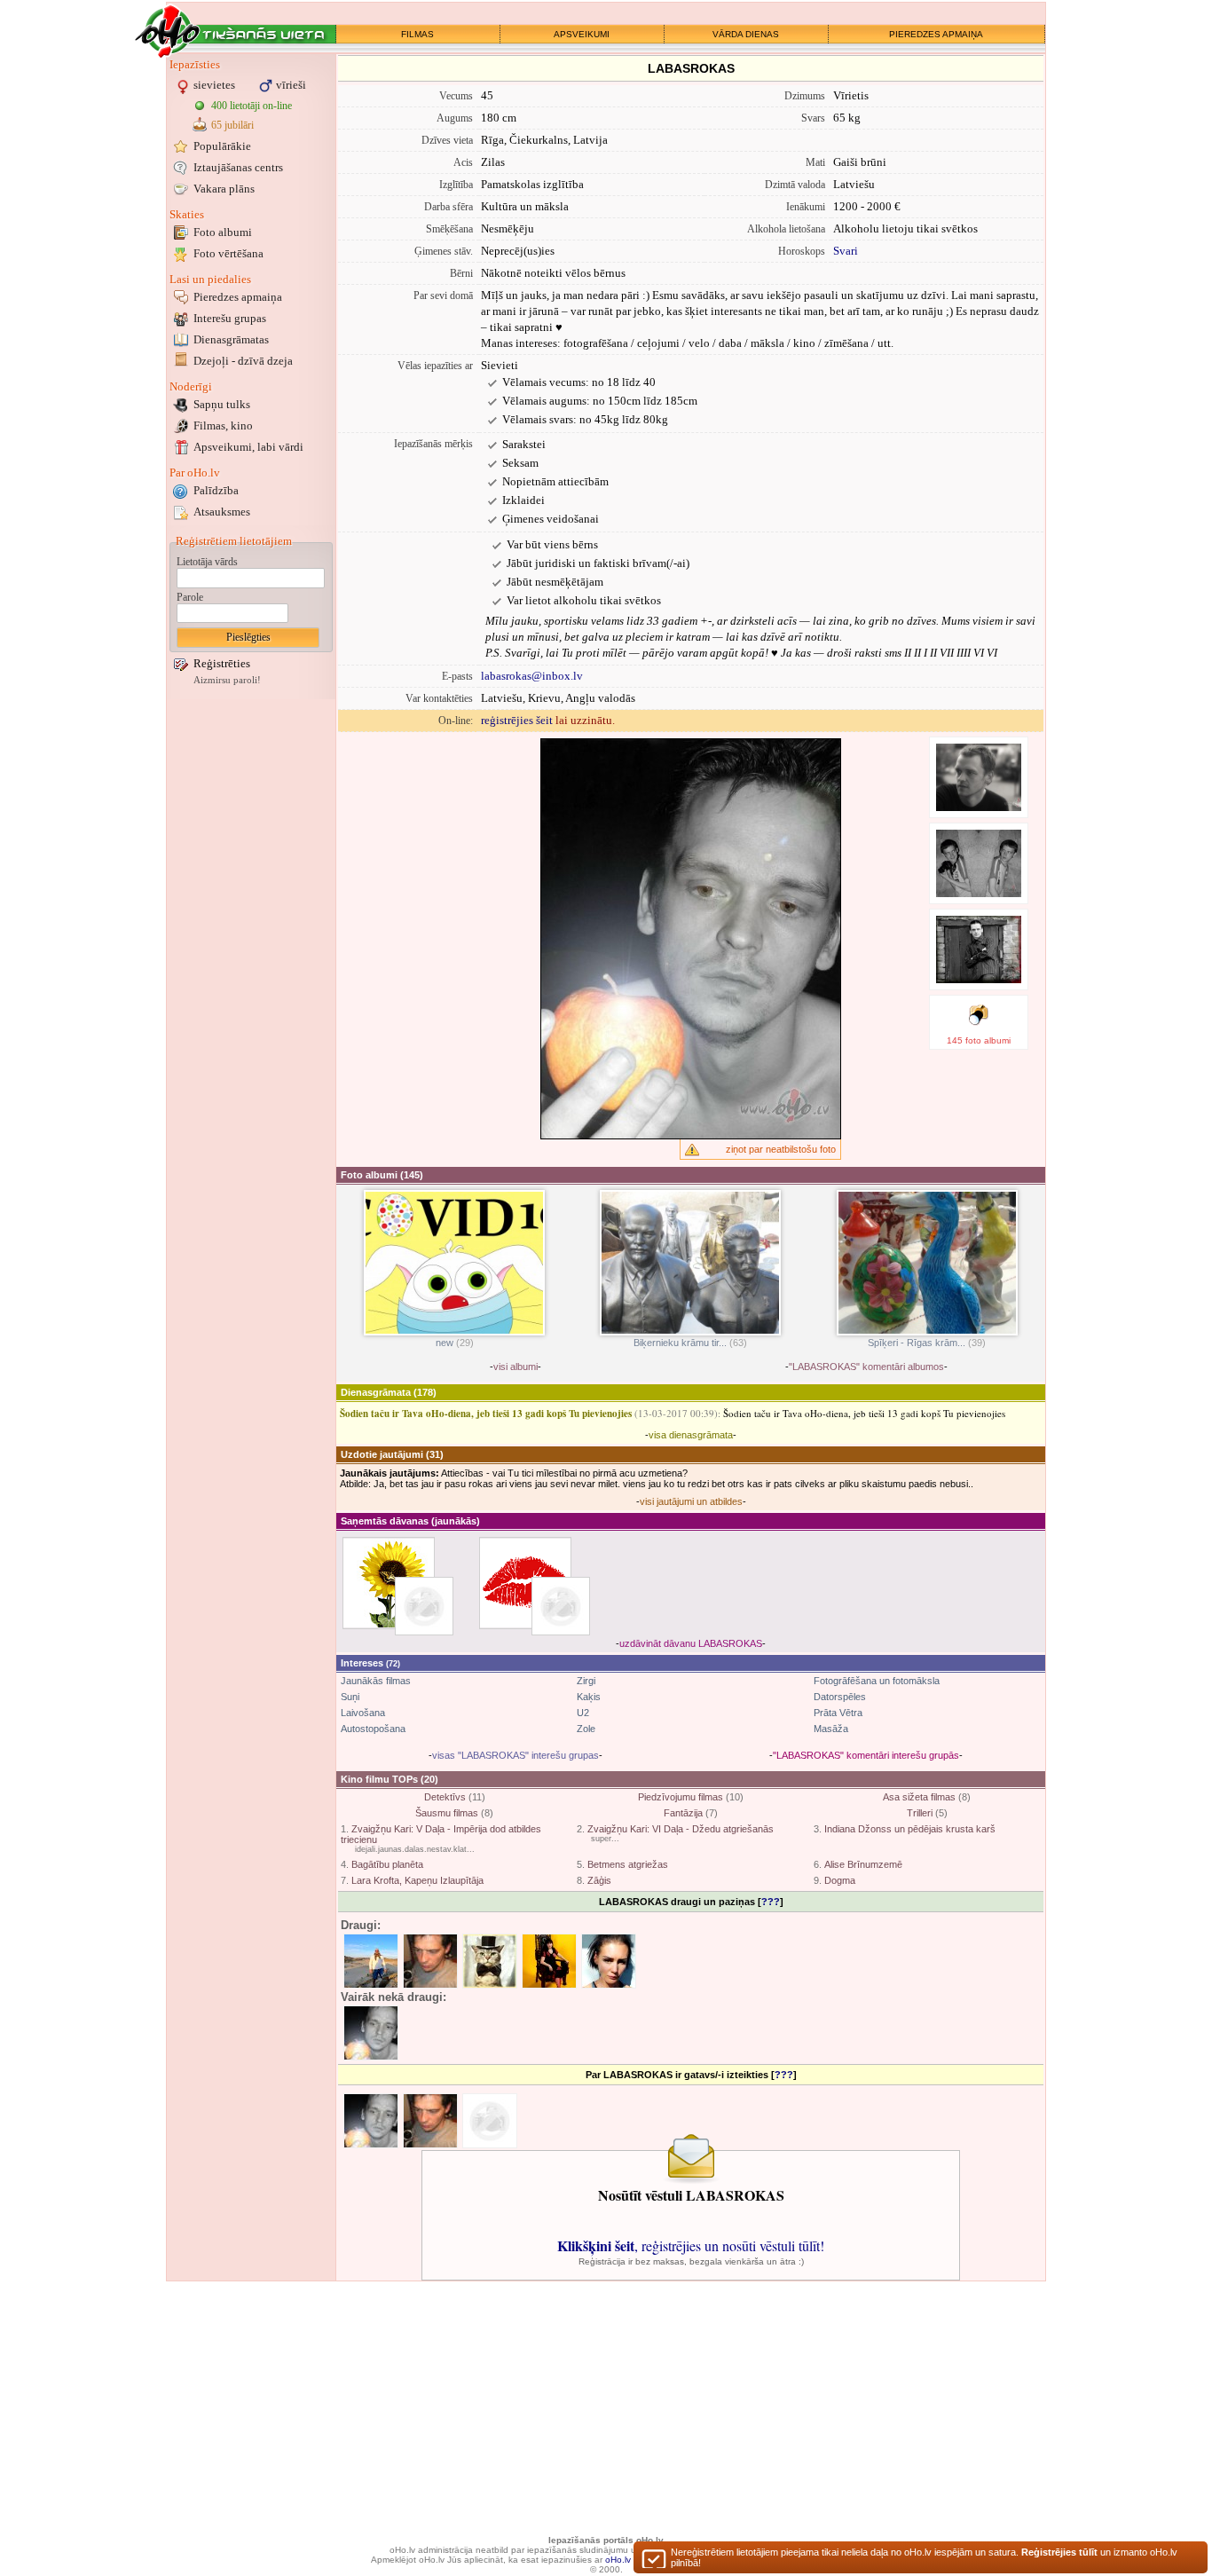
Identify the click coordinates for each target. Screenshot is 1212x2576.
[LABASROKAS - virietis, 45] (371, 2033)
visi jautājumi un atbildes (691, 1501)
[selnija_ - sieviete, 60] (549, 1961)
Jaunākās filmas (376, 1681)
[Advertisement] (251, 970)
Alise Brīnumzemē (863, 1864)
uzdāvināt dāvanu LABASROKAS (691, 1643)
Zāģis (599, 1880)
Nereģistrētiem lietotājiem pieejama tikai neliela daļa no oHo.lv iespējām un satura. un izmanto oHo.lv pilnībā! (924, 2557)
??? (771, 1902)
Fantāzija (683, 1813)
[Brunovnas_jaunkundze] (561, 1606)
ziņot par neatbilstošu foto (781, 1149)
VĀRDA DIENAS (746, 34)
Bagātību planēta (387, 1864)
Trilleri (920, 1813)
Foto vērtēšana (228, 253)
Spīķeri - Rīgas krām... (917, 1343)
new (445, 1343)
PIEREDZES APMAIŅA (936, 34)
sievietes (214, 85)
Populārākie (222, 146)
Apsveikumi (248, 447)
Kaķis (589, 1697)
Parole (190, 597)
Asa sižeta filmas (919, 1797)
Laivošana (363, 1713)
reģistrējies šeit (517, 720)
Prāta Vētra (838, 1713)
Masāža (831, 1729)
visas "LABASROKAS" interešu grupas (515, 1755)
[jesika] (490, 2121)
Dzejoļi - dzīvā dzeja (243, 361)
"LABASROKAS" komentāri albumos (866, 1367)
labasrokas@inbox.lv (532, 676)
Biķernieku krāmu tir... (680, 1343)
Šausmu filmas (447, 1813)
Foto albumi (223, 232)
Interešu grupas (230, 318)
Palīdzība (216, 490)
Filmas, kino (223, 425)
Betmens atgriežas (628, 1864)
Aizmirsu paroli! (227, 680)
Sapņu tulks (222, 404)
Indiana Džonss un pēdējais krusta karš (910, 1829)
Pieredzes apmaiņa (238, 297)
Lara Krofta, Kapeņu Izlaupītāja (417, 1880)
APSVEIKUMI (582, 34)
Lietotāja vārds (207, 562)
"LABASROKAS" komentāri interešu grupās (866, 1755)
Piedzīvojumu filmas (681, 1797)
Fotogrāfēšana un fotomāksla (877, 1681)
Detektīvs (445, 1797)
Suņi (350, 1697)
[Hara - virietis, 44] (371, 1961)
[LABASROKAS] (371, 2121)
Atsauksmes (222, 512)
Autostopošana (373, 1729)
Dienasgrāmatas (231, 339)
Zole (586, 1729)
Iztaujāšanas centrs (238, 167)
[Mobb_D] (430, 2121)
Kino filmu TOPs (379, 1779)
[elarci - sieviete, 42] (609, 1961)
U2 (583, 1713)
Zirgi (586, 1681)
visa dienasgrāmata (691, 1435)
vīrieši (291, 85)
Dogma (840, 1880)
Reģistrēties (222, 663)
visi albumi (515, 1367)
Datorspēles (840, 1697)
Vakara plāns (224, 189)
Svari (846, 251)
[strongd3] (424, 1606)
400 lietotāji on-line (252, 106)
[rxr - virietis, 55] (490, 1961)
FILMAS (417, 34)
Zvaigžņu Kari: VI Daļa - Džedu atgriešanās (681, 1829)
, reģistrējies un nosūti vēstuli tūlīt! (691, 2245)
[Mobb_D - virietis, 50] (430, 1961)
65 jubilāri (232, 125)
